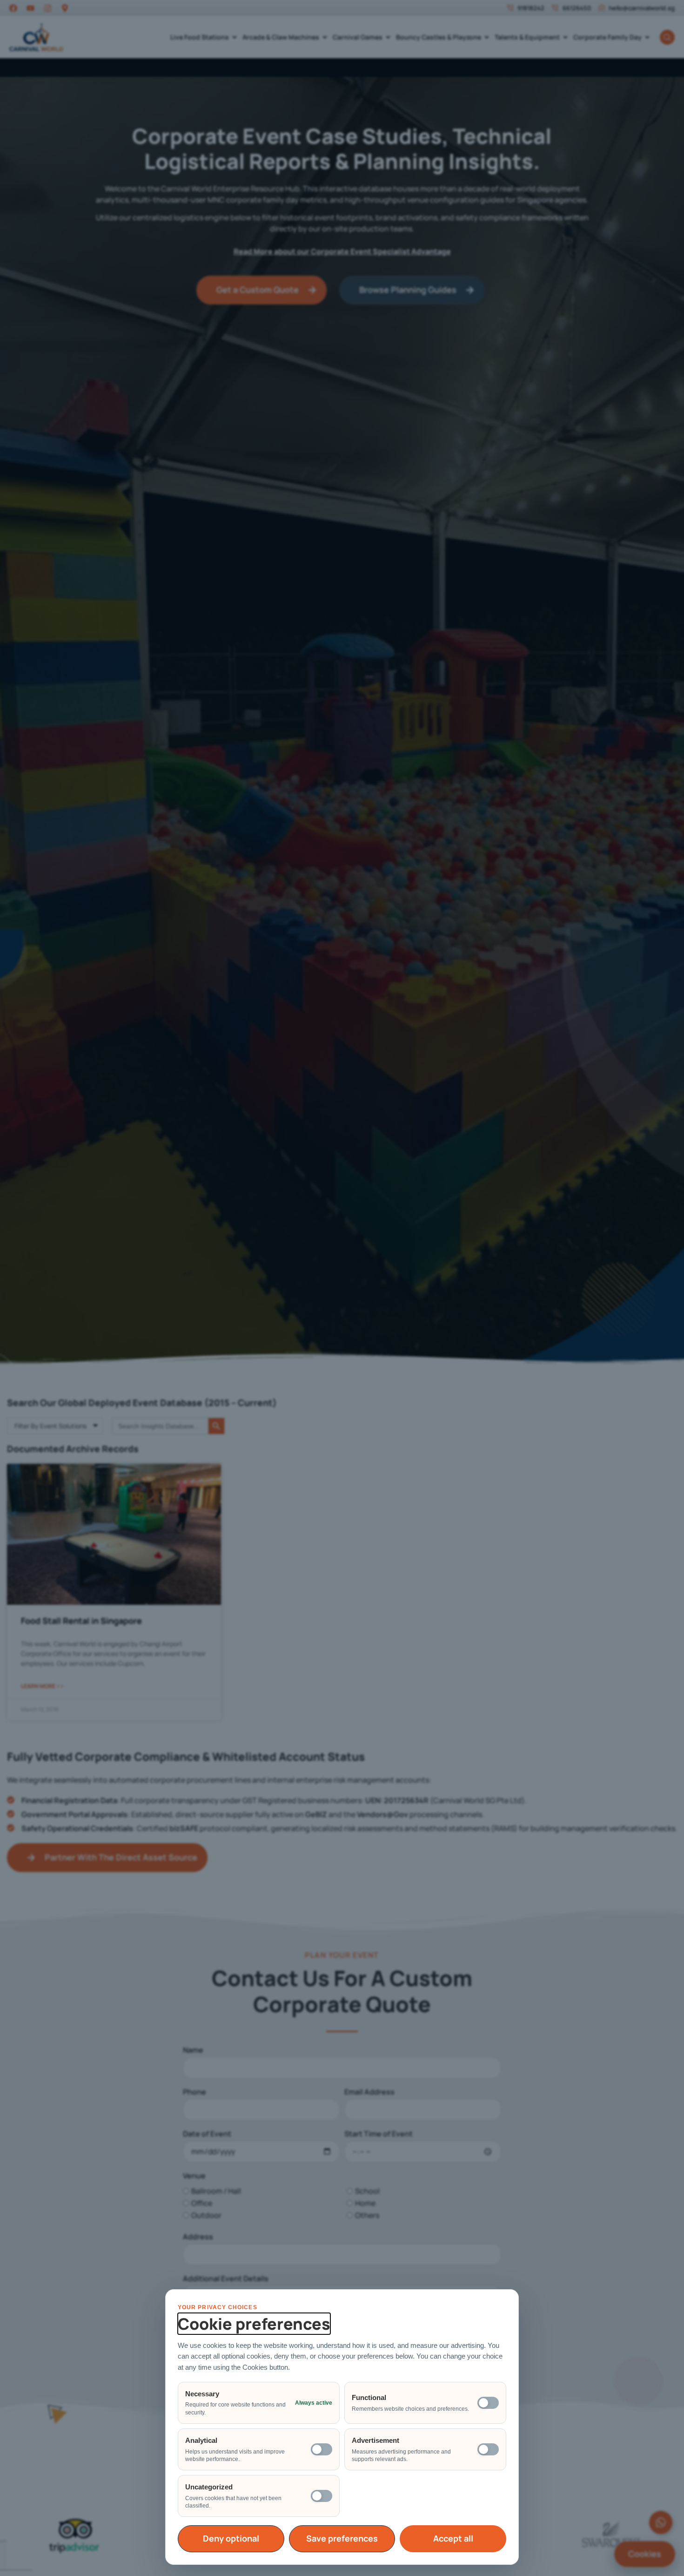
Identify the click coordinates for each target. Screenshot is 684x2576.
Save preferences (342, 2538)
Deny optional (231, 2538)
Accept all (453, 2538)
